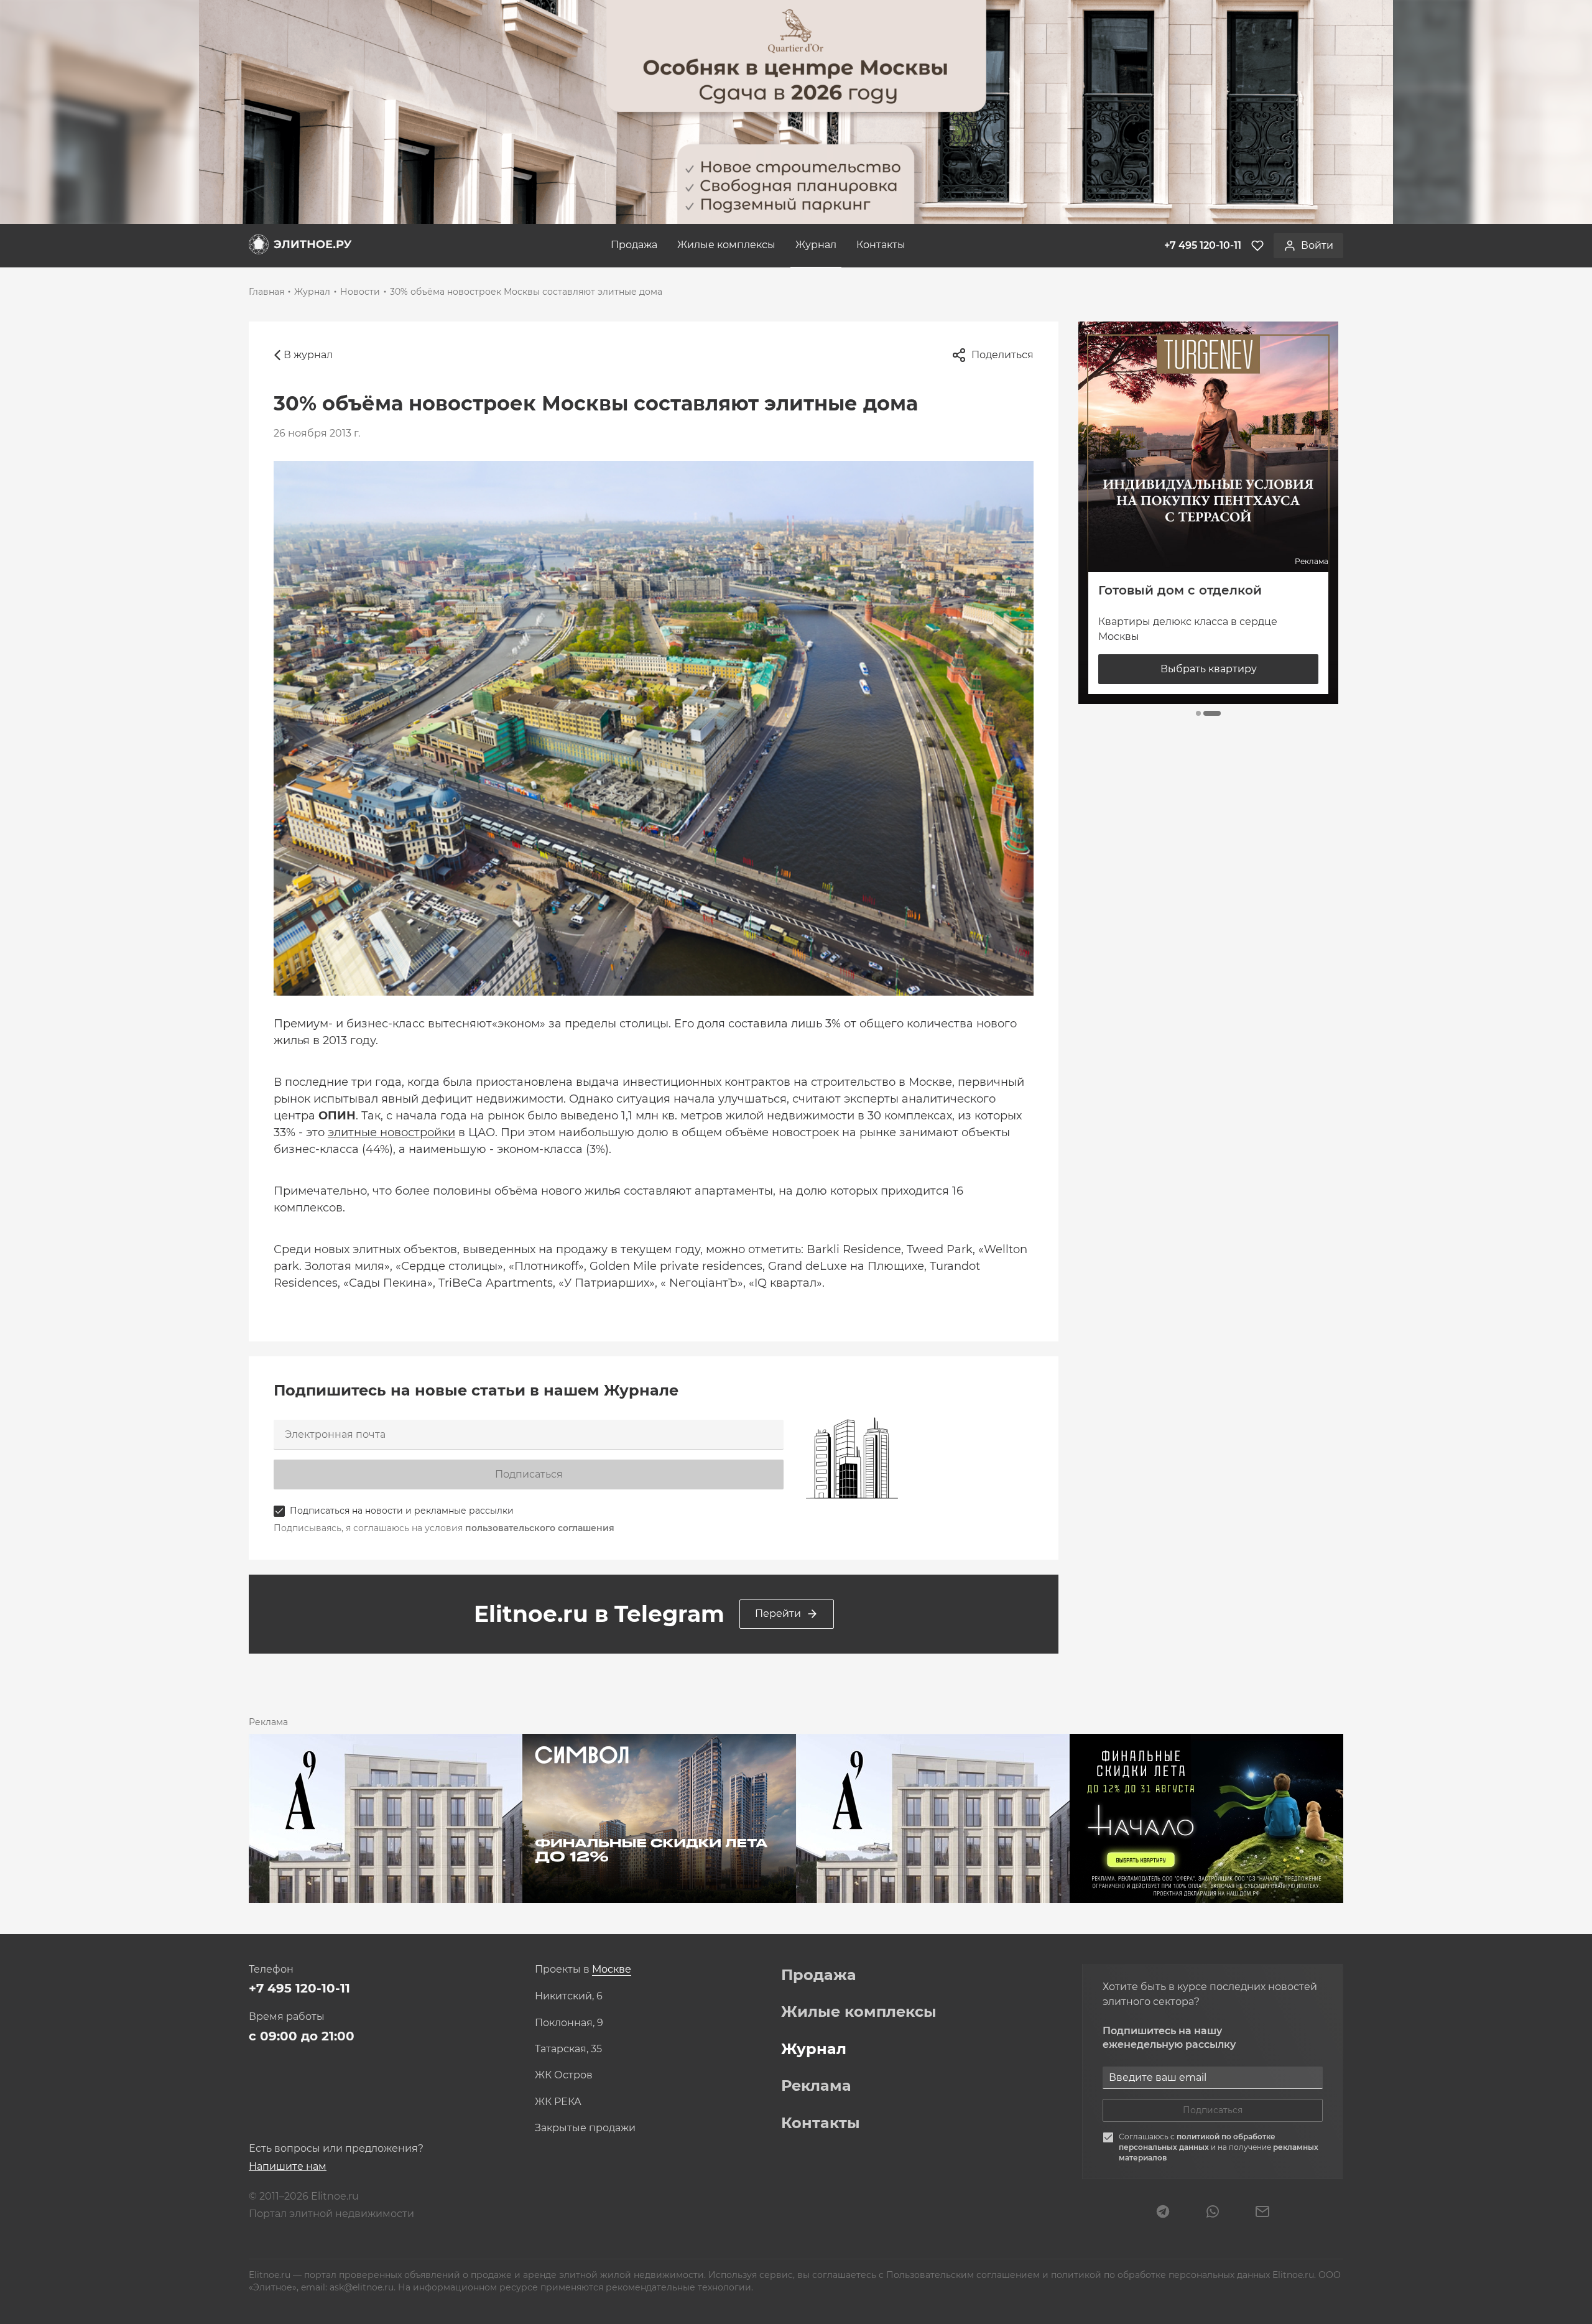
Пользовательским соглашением (964, 2275)
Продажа (634, 245)
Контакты (881, 245)
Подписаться (529, 1474)
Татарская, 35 (568, 2049)
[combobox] (612, 1970)
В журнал (308, 355)
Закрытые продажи (585, 2128)
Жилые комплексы (726, 245)
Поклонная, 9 (569, 2023)
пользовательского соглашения (540, 1528)
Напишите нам (288, 2166)
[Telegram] (1163, 2213)
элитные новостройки (391, 1132)
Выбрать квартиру (1209, 669)
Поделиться (1002, 355)
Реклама (816, 2086)
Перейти (778, 1613)
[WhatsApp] (1213, 2213)
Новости (360, 292)
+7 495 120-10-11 (299, 1988)
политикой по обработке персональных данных (1197, 2142)
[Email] (1262, 2213)
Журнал (816, 245)
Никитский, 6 (569, 1996)
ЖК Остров (564, 2075)
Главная (266, 292)
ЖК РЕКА (558, 2102)
